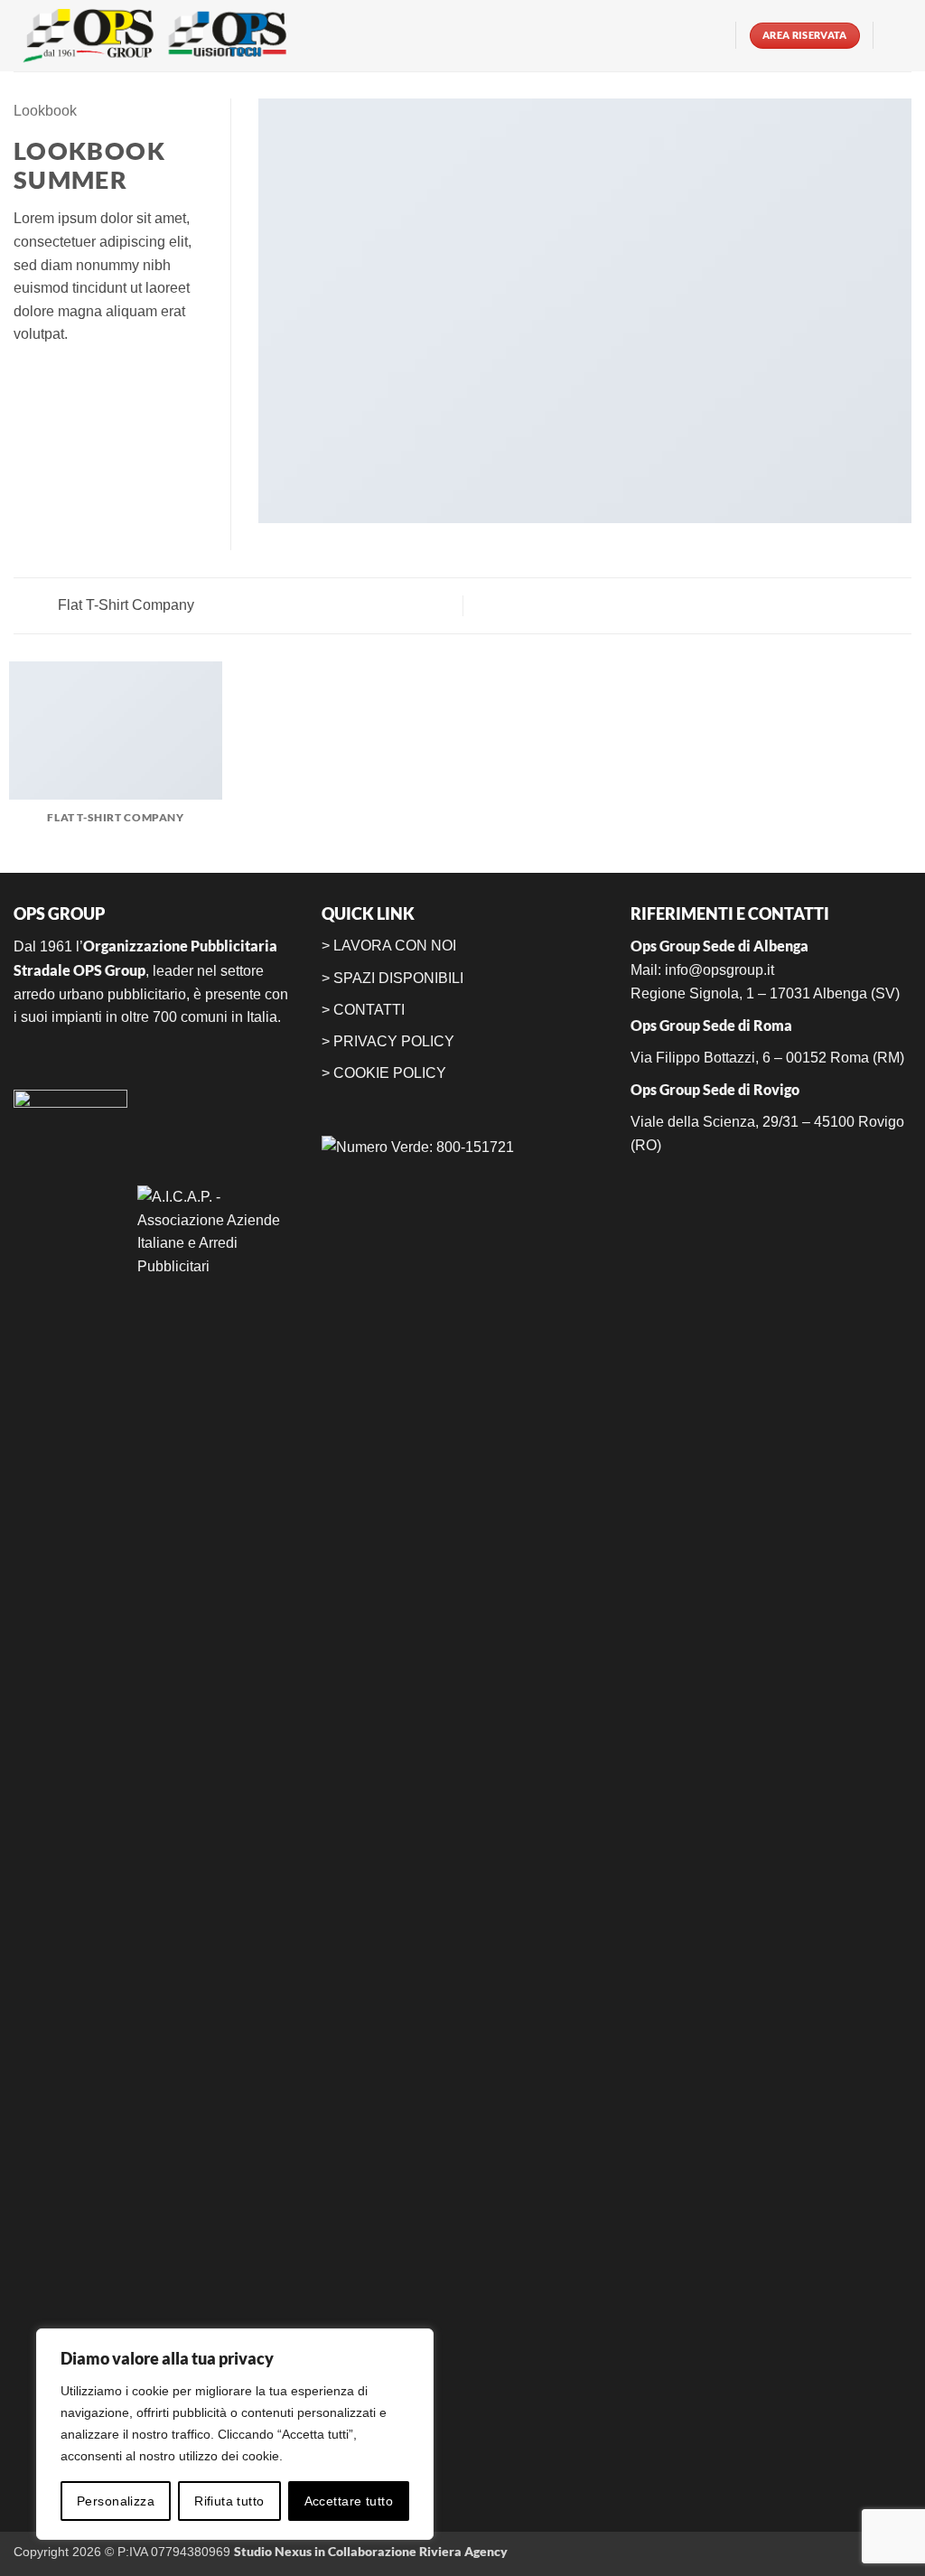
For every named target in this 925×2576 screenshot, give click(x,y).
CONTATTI (369, 1010)
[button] (899, 36)
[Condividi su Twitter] (47, 378)
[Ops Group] (162, 35)
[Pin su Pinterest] (90, 378)
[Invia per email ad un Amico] (69, 378)
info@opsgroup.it (719, 970)
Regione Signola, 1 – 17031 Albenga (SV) (765, 993)
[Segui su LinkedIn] (711, 35)
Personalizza (116, 2501)
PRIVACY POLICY (394, 1041)
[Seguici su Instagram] (687, 35)
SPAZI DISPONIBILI (398, 978)
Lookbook (45, 111)
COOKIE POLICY (390, 1073)
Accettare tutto (349, 2501)
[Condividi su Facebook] (24, 378)
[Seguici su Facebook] (664, 35)
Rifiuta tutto (229, 2501)
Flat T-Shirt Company (124, 605)
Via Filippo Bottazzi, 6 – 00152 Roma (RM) (767, 1058)
